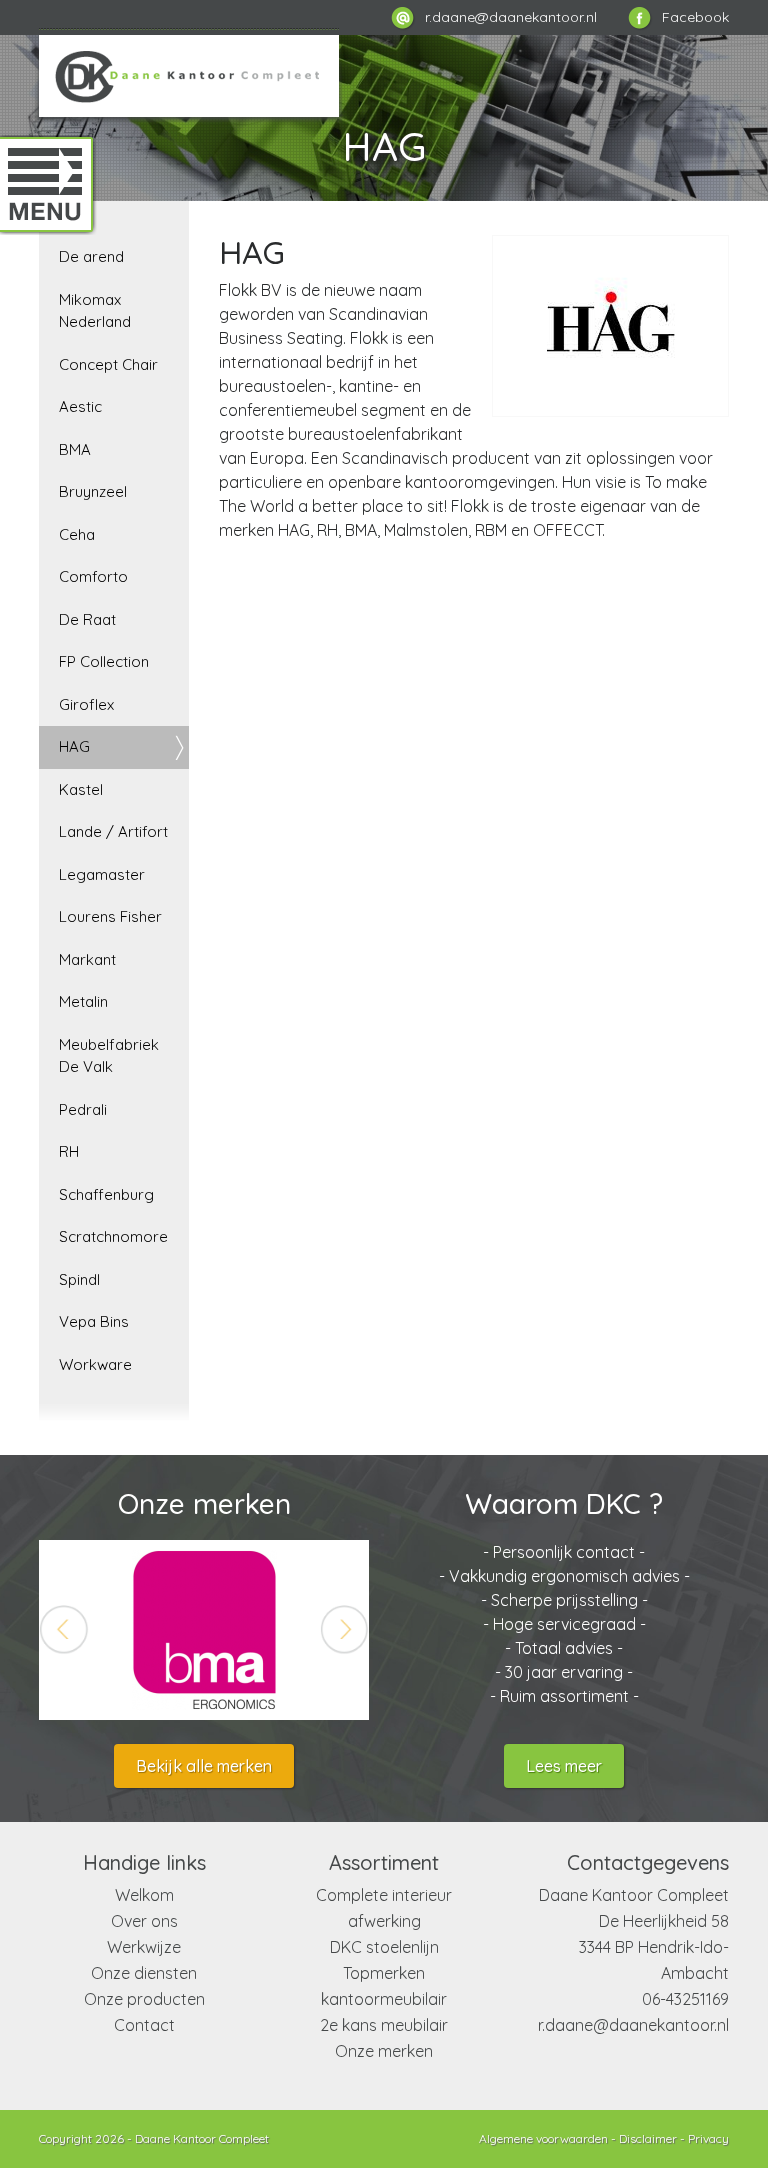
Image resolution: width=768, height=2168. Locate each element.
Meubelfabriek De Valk (109, 1056)
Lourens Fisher (110, 916)
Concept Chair (108, 364)
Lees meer (564, 1766)
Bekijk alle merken (204, 1766)
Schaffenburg (106, 1194)
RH (69, 1151)
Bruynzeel (93, 491)
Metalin (83, 1001)
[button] (64, 1630)
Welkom (144, 1895)
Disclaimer (648, 2138)
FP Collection (104, 661)
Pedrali (83, 1109)
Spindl (79, 1279)
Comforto (93, 576)
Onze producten (144, 1999)
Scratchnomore (113, 1236)
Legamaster (102, 874)
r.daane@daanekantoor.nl (633, 2025)
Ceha (77, 534)
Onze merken (384, 2051)
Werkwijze (144, 1947)
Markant (87, 959)
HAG (74, 746)
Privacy (708, 2138)
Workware (95, 1364)
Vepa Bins (94, 1321)
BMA (75, 449)
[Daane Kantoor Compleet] (189, 73)
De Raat (87, 619)
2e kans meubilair (384, 2025)
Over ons (144, 1921)
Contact (144, 2025)
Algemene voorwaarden (543, 2138)
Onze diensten (144, 1973)
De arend (91, 256)
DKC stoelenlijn (384, 1947)
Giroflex (86, 704)
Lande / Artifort (113, 831)
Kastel (81, 789)
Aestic (80, 406)
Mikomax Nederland (95, 311)
